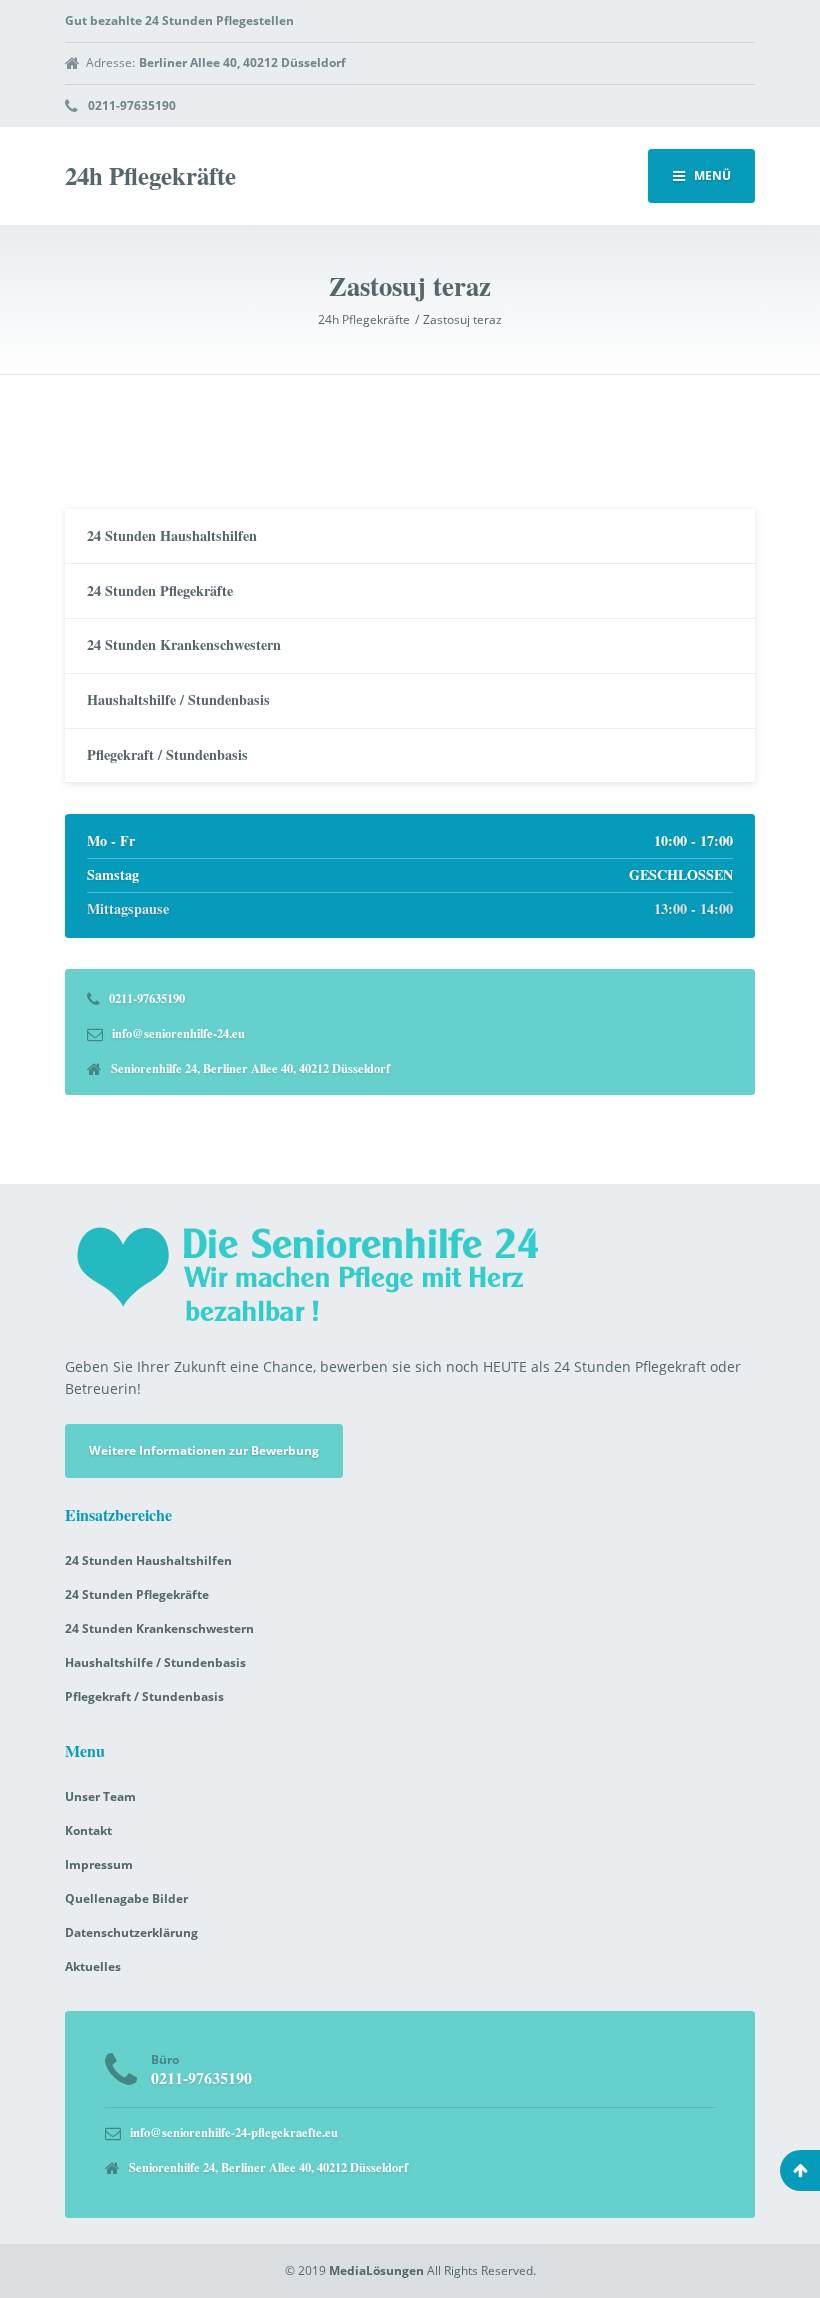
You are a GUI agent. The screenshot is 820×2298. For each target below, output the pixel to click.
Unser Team (100, 1796)
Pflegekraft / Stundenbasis (167, 754)
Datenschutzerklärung (131, 1932)
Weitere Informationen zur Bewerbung (204, 1450)
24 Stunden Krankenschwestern (184, 644)
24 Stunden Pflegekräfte (160, 590)
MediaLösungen (376, 2270)
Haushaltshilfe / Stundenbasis (178, 699)
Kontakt (88, 1830)
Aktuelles (93, 1966)
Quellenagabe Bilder (126, 1898)
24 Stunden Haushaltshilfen (172, 535)
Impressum (99, 1864)
